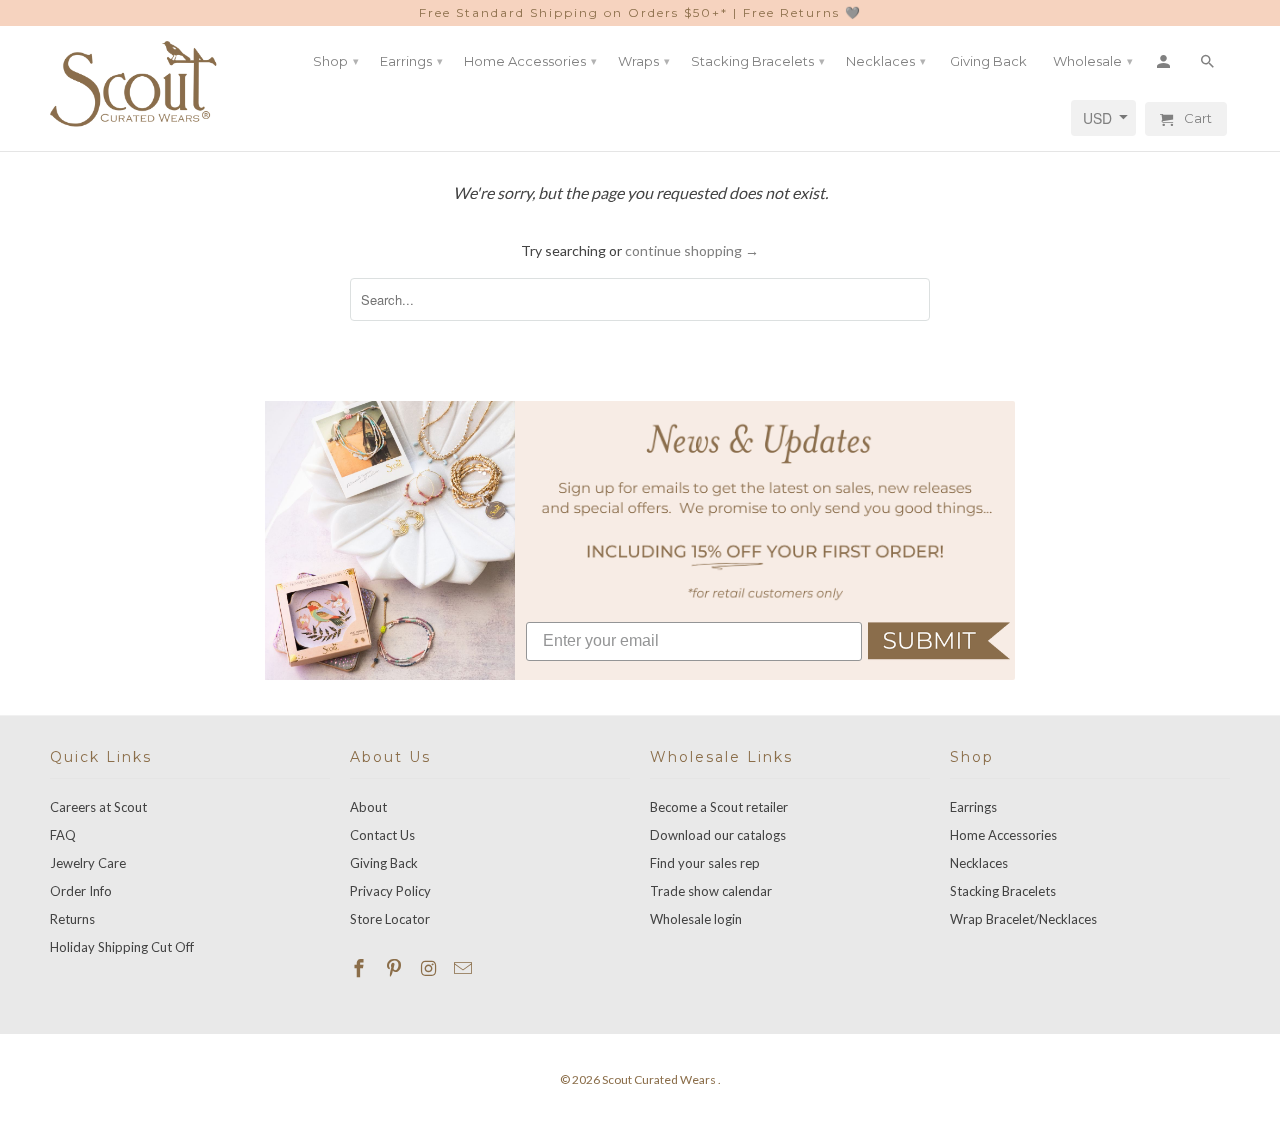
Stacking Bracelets (1003, 891)
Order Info (81, 891)
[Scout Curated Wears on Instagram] (431, 968)
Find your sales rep (705, 863)
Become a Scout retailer (719, 807)
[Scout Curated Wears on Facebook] (361, 968)
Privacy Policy (390, 891)
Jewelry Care (88, 863)
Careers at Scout (98, 807)
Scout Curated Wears (660, 1079)
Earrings (973, 807)
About (368, 807)
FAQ (63, 835)
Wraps (644, 61)
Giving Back (384, 863)
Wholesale (1093, 61)
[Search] (1209, 61)
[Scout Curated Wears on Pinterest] (396, 968)
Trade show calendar (711, 891)
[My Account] (1165, 61)
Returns (72, 919)
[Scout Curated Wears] (135, 84)
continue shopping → (692, 250)
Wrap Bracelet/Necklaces (1023, 919)
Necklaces (979, 863)
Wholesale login (696, 919)
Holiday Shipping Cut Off (122, 947)
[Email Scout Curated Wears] (465, 968)
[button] (939, 641)
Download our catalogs (718, 835)
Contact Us (382, 835)
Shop (336, 61)
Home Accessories (1003, 835)
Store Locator (390, 919)
